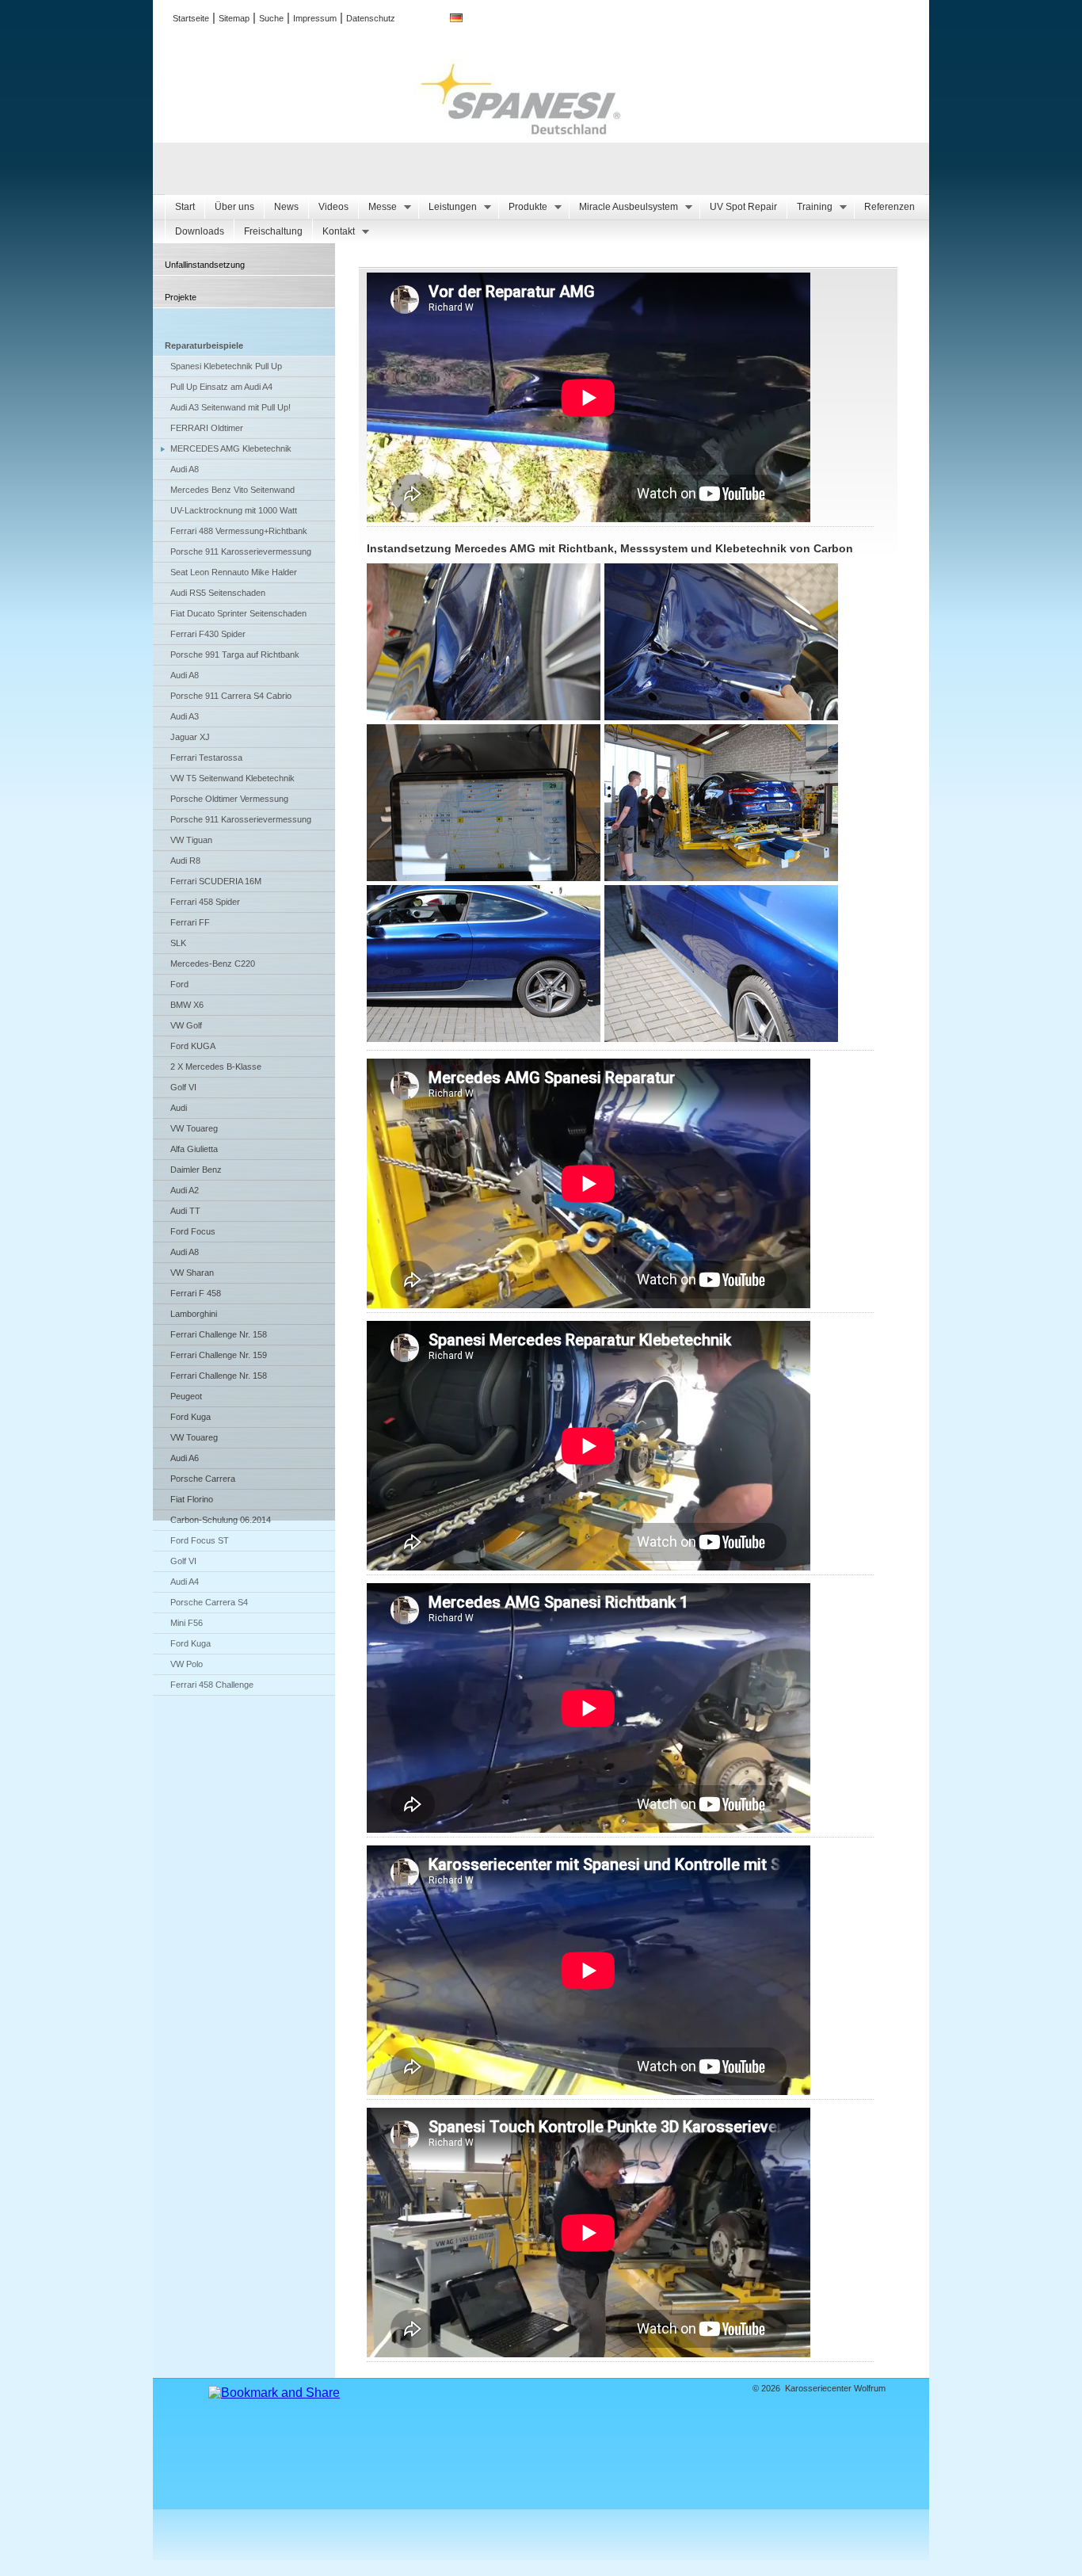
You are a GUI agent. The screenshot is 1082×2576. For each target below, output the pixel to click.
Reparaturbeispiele (204, 345)
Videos (333, 207)
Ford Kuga (190, 1417)
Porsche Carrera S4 (209, 1602)
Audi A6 (185, 1458)
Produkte (523, 207)
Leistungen (448, 207)
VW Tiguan (191, 840)
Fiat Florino (192, 1499)
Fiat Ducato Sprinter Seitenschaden (238, 613)
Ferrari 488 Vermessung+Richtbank (239, 531)
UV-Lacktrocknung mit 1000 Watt (234, 510)
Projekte (181, 297)
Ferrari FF (190, 922)
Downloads (200, 231)
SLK (178, 943)
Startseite (191, 18)
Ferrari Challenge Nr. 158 (219, 1334)
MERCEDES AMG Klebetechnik (231, 448)
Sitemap (234, 18)
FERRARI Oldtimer (207, 428)
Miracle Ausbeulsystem (623, 207)
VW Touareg (194, 1128)
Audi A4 (185, 1582)
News (286, 207)
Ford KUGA (193, 1046)
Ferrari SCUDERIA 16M (216, 881)
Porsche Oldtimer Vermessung (229, 799)
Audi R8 (185, 861)
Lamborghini (194, 1314)
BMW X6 (187, 1005)
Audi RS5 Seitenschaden (218, 593)
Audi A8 (185, 469)
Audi (179, 1108)
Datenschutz (371, 18)
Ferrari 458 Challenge (212, 1685)
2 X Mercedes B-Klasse (216, 1067)
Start (185, 207)
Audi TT (185, 1211)
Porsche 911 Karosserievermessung (241, 551)
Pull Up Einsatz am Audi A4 (221, 387)
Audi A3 (185, 716)
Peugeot (186, 1396)
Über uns (234, 207)
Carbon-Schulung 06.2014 (221, 1520)
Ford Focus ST (200, 1540)
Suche (271, 18)
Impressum (315, 18)
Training (810, 207)
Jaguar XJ (190, 737)
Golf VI (183, 1087)
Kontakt (333, 232)
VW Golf (186, 1025)
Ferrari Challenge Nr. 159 (219, 1355)
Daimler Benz (196, 1170)
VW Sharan (192, 1273)
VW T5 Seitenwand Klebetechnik (232, 778)
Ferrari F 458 (196, 1293)
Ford (179, 984)
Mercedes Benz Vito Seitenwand (232, 490)
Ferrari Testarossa (206, 758)
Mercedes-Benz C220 (213, 964)
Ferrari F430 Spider (208, 634)
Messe (377, 207)
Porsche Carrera (203, 1479)
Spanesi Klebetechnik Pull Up (226, 366)
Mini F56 (187, 1623)
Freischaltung (273, 231)
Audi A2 (185, 1190)
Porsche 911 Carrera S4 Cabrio (231, 696)
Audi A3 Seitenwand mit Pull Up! (230, 407)
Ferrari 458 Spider (205, 902)
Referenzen (890, 207)
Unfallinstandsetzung (205, 265)
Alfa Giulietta (194, 1149)
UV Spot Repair (743, 207)
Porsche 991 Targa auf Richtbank (235, 654)
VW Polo (187, 1664)
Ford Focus (193, 1231)
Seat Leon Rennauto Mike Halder (234, 572)
